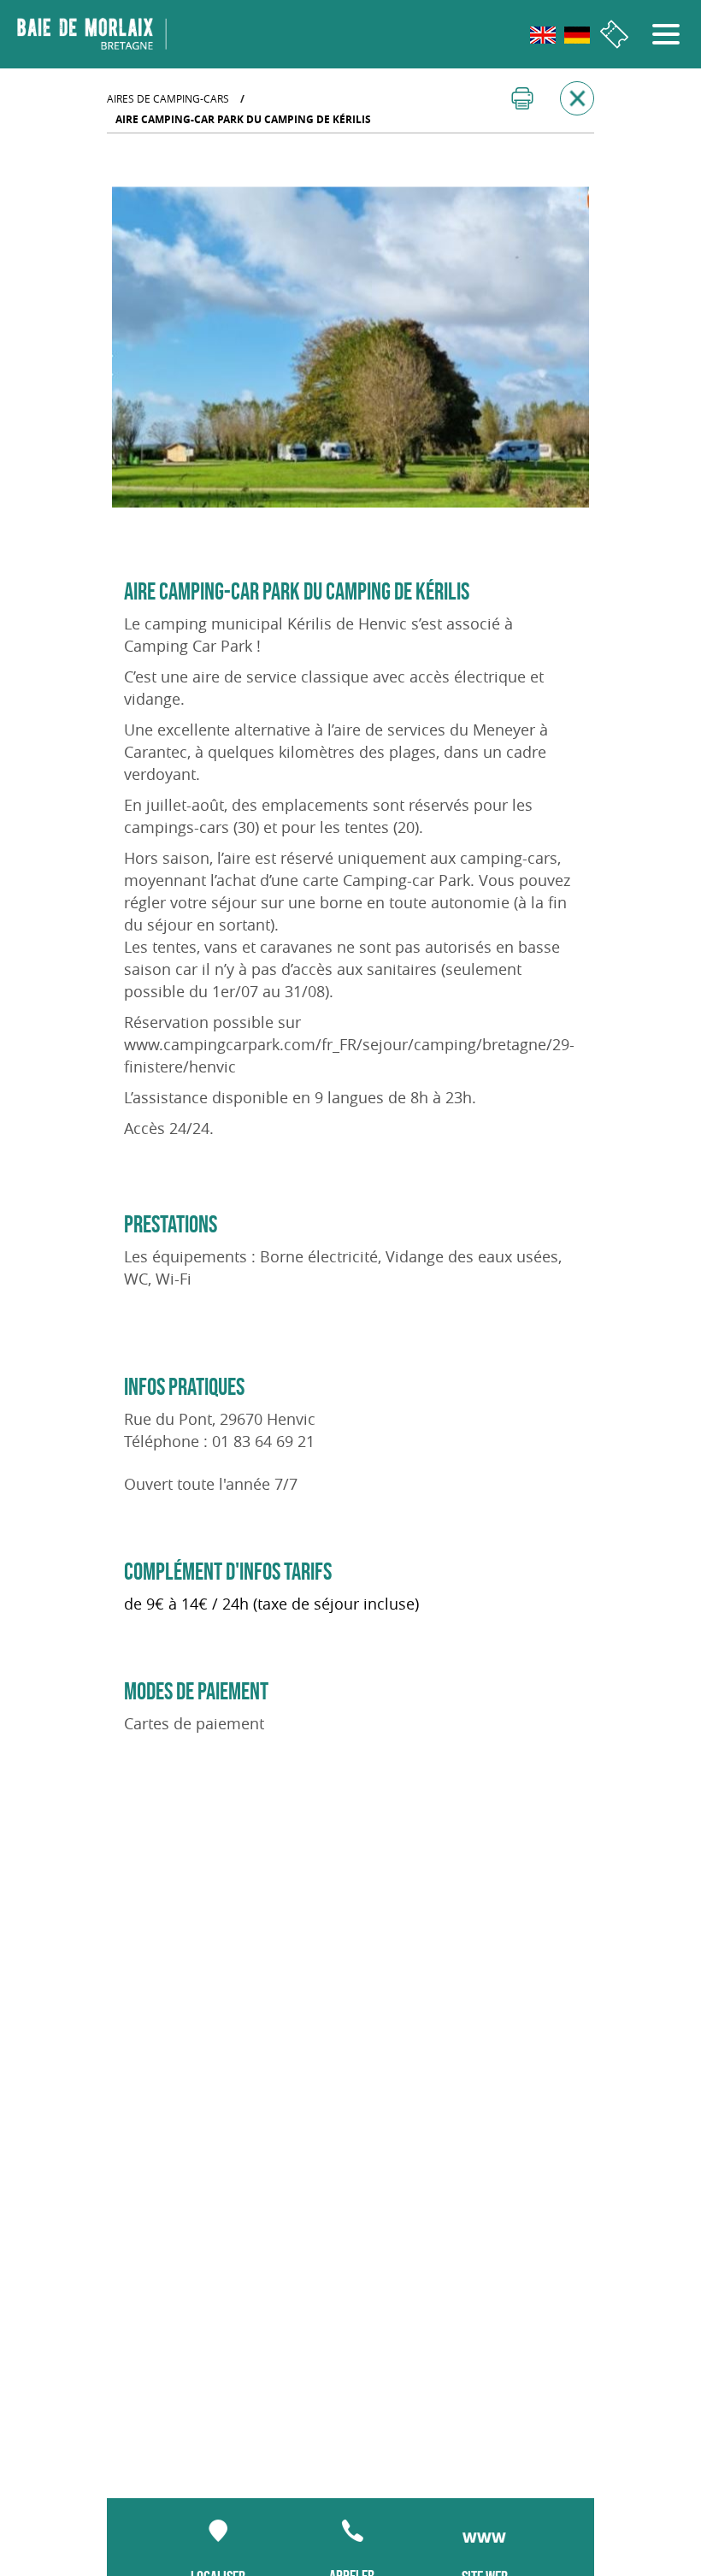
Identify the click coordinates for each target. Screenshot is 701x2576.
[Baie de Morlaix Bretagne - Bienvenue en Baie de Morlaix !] (92, 34)
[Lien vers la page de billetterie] (614, 35)
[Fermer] (577, 98)
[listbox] (350, 347)
